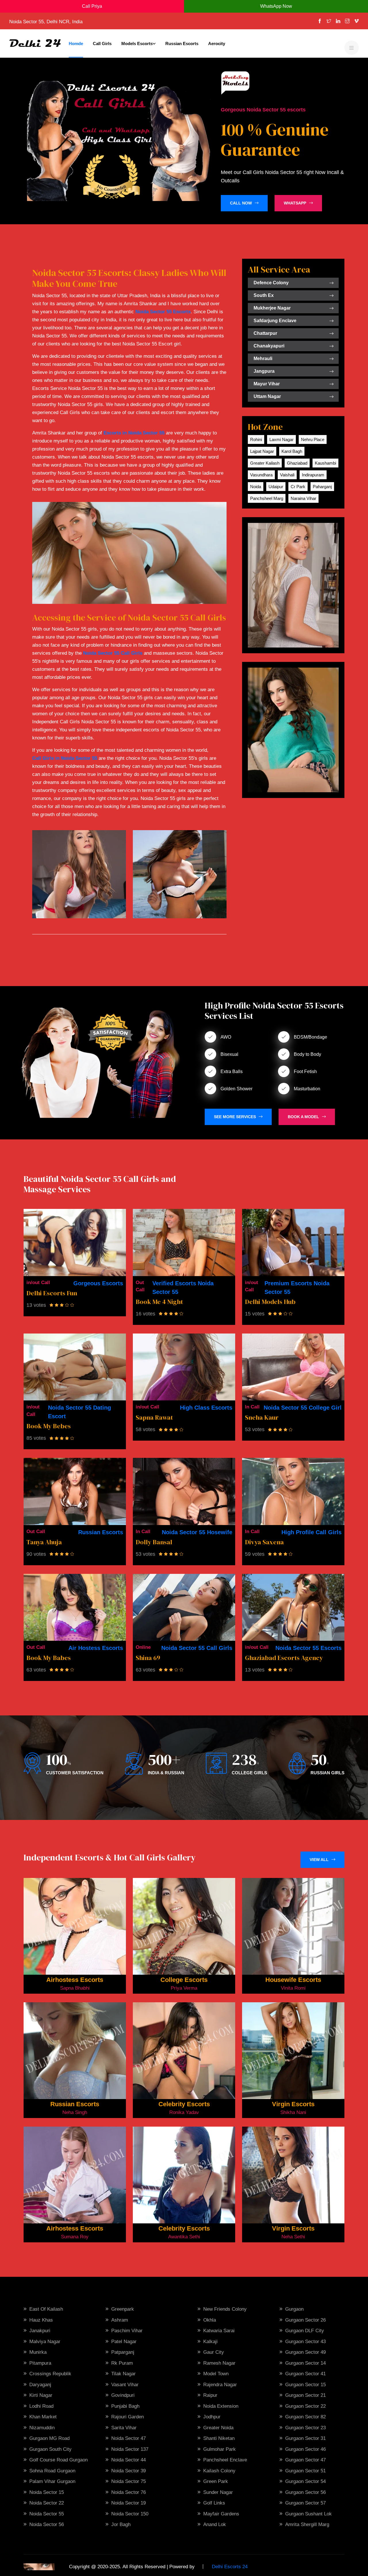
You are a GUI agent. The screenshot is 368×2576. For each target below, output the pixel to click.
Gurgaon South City (50, 2449)
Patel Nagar (124, 2342)
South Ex (264, 295)
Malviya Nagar (45, 2342)
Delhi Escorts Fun (52, 1293)
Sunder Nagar (218, 2492)
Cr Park (298, 487)
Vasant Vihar (125, 2385)
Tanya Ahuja (44, 1542)
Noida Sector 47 (129, 2438)
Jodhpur (212, 2417)
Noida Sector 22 (47, 2503)
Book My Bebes (49, 1426)
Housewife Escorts (293, 1980)
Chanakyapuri (269, 346)
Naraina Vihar (303, 498)
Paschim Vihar (127, 2331)
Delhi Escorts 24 (230, 2567)
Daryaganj (40, 2385)
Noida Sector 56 (47, 2524)
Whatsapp (295, 203)
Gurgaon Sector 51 (305, 2471)
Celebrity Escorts (184, 2104)
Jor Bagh (121, 2524)
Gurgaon (294, 2309)
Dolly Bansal (154, 1542)
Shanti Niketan (219, 2438)
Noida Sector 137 (130, 2449)
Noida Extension (221, 2406)
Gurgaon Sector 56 (305, 2492)
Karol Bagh (292, 451)
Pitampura (40, 2363)
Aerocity (217, 44)
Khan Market (43, 2417)
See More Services (235, 1117)
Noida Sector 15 (47, 2492)
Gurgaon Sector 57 (305, 2503)
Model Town (216, 2374)
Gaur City (214, 2352)
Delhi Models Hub (270, 1302)
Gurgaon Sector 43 (305, 2342)
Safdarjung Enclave (275, 321)
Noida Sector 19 (129, 2503)
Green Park (216, 2481)
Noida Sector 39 (129, 2471)
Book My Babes (49, 1658)
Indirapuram (313, 475)
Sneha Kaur (262, 1417)
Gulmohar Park (220, 2449)
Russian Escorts (182, 44)
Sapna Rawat (154, 1417)
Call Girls (102, 44)
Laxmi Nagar (281, 439)
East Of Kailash (46, 2309)
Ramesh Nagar (219, 2363)
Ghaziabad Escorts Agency (284, 1658)
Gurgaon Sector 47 (305, 2460)
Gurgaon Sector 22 (305, 2406)
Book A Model (303, 1117)
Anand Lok (215, 2524)
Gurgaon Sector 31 (305, 2438)
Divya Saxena (264, 1542)
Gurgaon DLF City (305, 2331)
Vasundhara (261, 475)
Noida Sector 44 (129, 2460)
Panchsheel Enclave (225, 2460)
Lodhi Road (41, 2406)
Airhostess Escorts (75, 1980)
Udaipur (276, 487)
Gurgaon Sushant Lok (308, 2514)
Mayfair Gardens (221, 2514)
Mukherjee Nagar (272, 308)
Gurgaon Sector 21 (305, 2395)
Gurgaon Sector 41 (305, 2374)
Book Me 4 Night (159, 1302)
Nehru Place (313, 439)
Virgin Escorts (293, 2104)
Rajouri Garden (128, 2417)
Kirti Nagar (41, 2395)
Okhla (210, 2320)
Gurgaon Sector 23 (305, 2428)
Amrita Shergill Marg (307, 2524)
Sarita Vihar (124, 2428)
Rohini (256, 439)
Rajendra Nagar (220, 2385)
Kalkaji (210, 2342)
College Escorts (184, 1980)
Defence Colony (271, 283)
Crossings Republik (50, 2374)
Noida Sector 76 (129, 2492)
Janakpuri (40, 2331)
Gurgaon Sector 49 (305, 2352)
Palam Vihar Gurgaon (52, 2481)
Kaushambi (325, 463)
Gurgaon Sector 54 (305, 2481)
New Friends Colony (225, 2309)
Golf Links (214, 2503)
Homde (76, 44)
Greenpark (123, 2309)
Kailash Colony (219, 2471)
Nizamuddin (42, 2428)
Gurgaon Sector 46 (305, 2449)
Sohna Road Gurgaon (52, 2471)
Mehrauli (263, 359)
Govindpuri (123, 2395)
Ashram (120, 2320)
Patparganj (123, 2352)
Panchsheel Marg (267, 498)
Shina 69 (148, 1658)
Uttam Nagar (267, 396)
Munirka (38, 2352)
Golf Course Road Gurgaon (59, 2460)
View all (319, 1860)
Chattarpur (265, 333)
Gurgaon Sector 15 (305, 2385)
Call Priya (92, 6)
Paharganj (322, 487)
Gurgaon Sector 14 (305, 2363)
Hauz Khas (41, 2320)
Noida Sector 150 (130, 2514)
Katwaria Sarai (219, 2331)
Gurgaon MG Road (49, 2438)
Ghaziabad (297, 463)
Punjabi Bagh (125, 2406)
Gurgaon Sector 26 (305, 2320)
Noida (256, 487)
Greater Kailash (265, 463)
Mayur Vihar (267, 384)
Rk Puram (122, 2363)
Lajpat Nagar (262, 451)
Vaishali (287, 475)
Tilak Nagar (123, 2374)
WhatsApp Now (276, 6)
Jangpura (264, 371)
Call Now (241, 203)
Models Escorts (137, 44)
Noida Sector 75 (129, 2481)
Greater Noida (218, 2428)
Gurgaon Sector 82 (305, 2417)
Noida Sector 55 (47, 2514)
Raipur (210, 2395)
